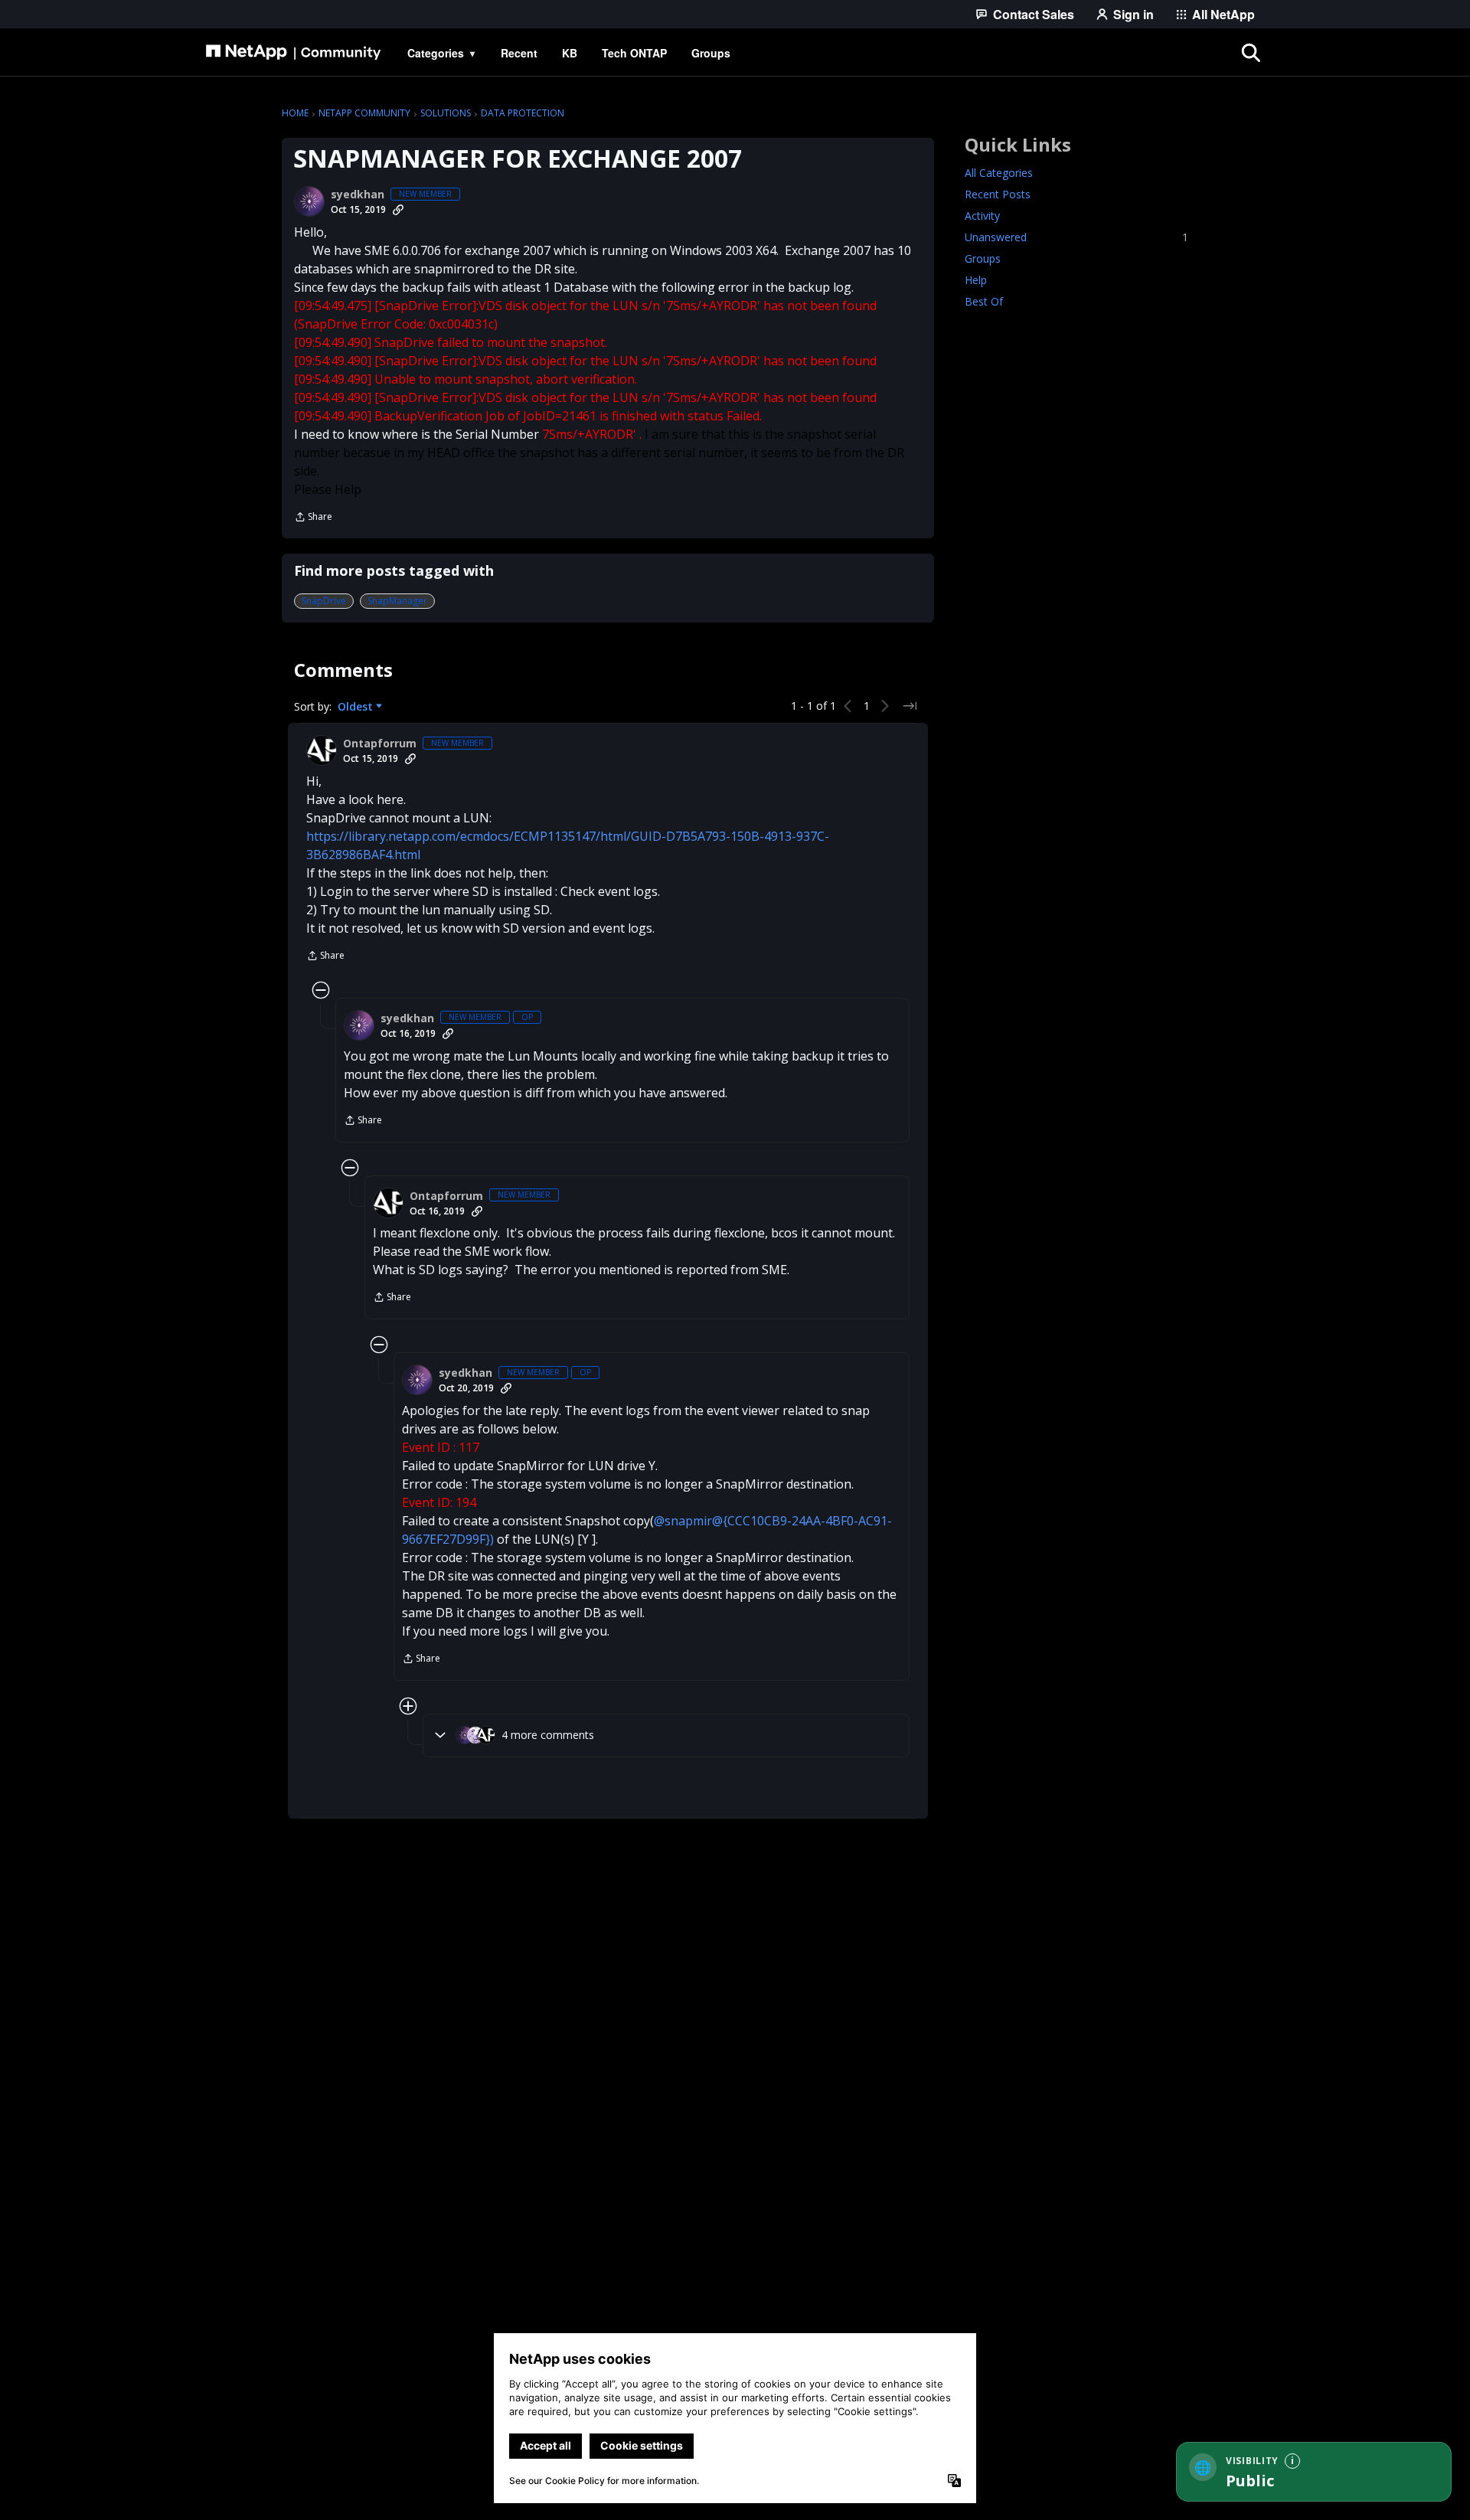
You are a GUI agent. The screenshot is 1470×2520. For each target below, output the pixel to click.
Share (313, 518)
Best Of (984, 301)
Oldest (357, 707)
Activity (982, 216)
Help (976, 280)
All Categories (999, 173)
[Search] (1251, 53)
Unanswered (1076, 237)
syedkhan (358, 194)
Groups (983, 258)
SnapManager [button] (397, 601)
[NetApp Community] (293, 53)
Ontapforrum (380, 744)
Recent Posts (998, 194)
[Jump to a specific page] (910, 706)
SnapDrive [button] (324, 601)
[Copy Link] (398, 210)
